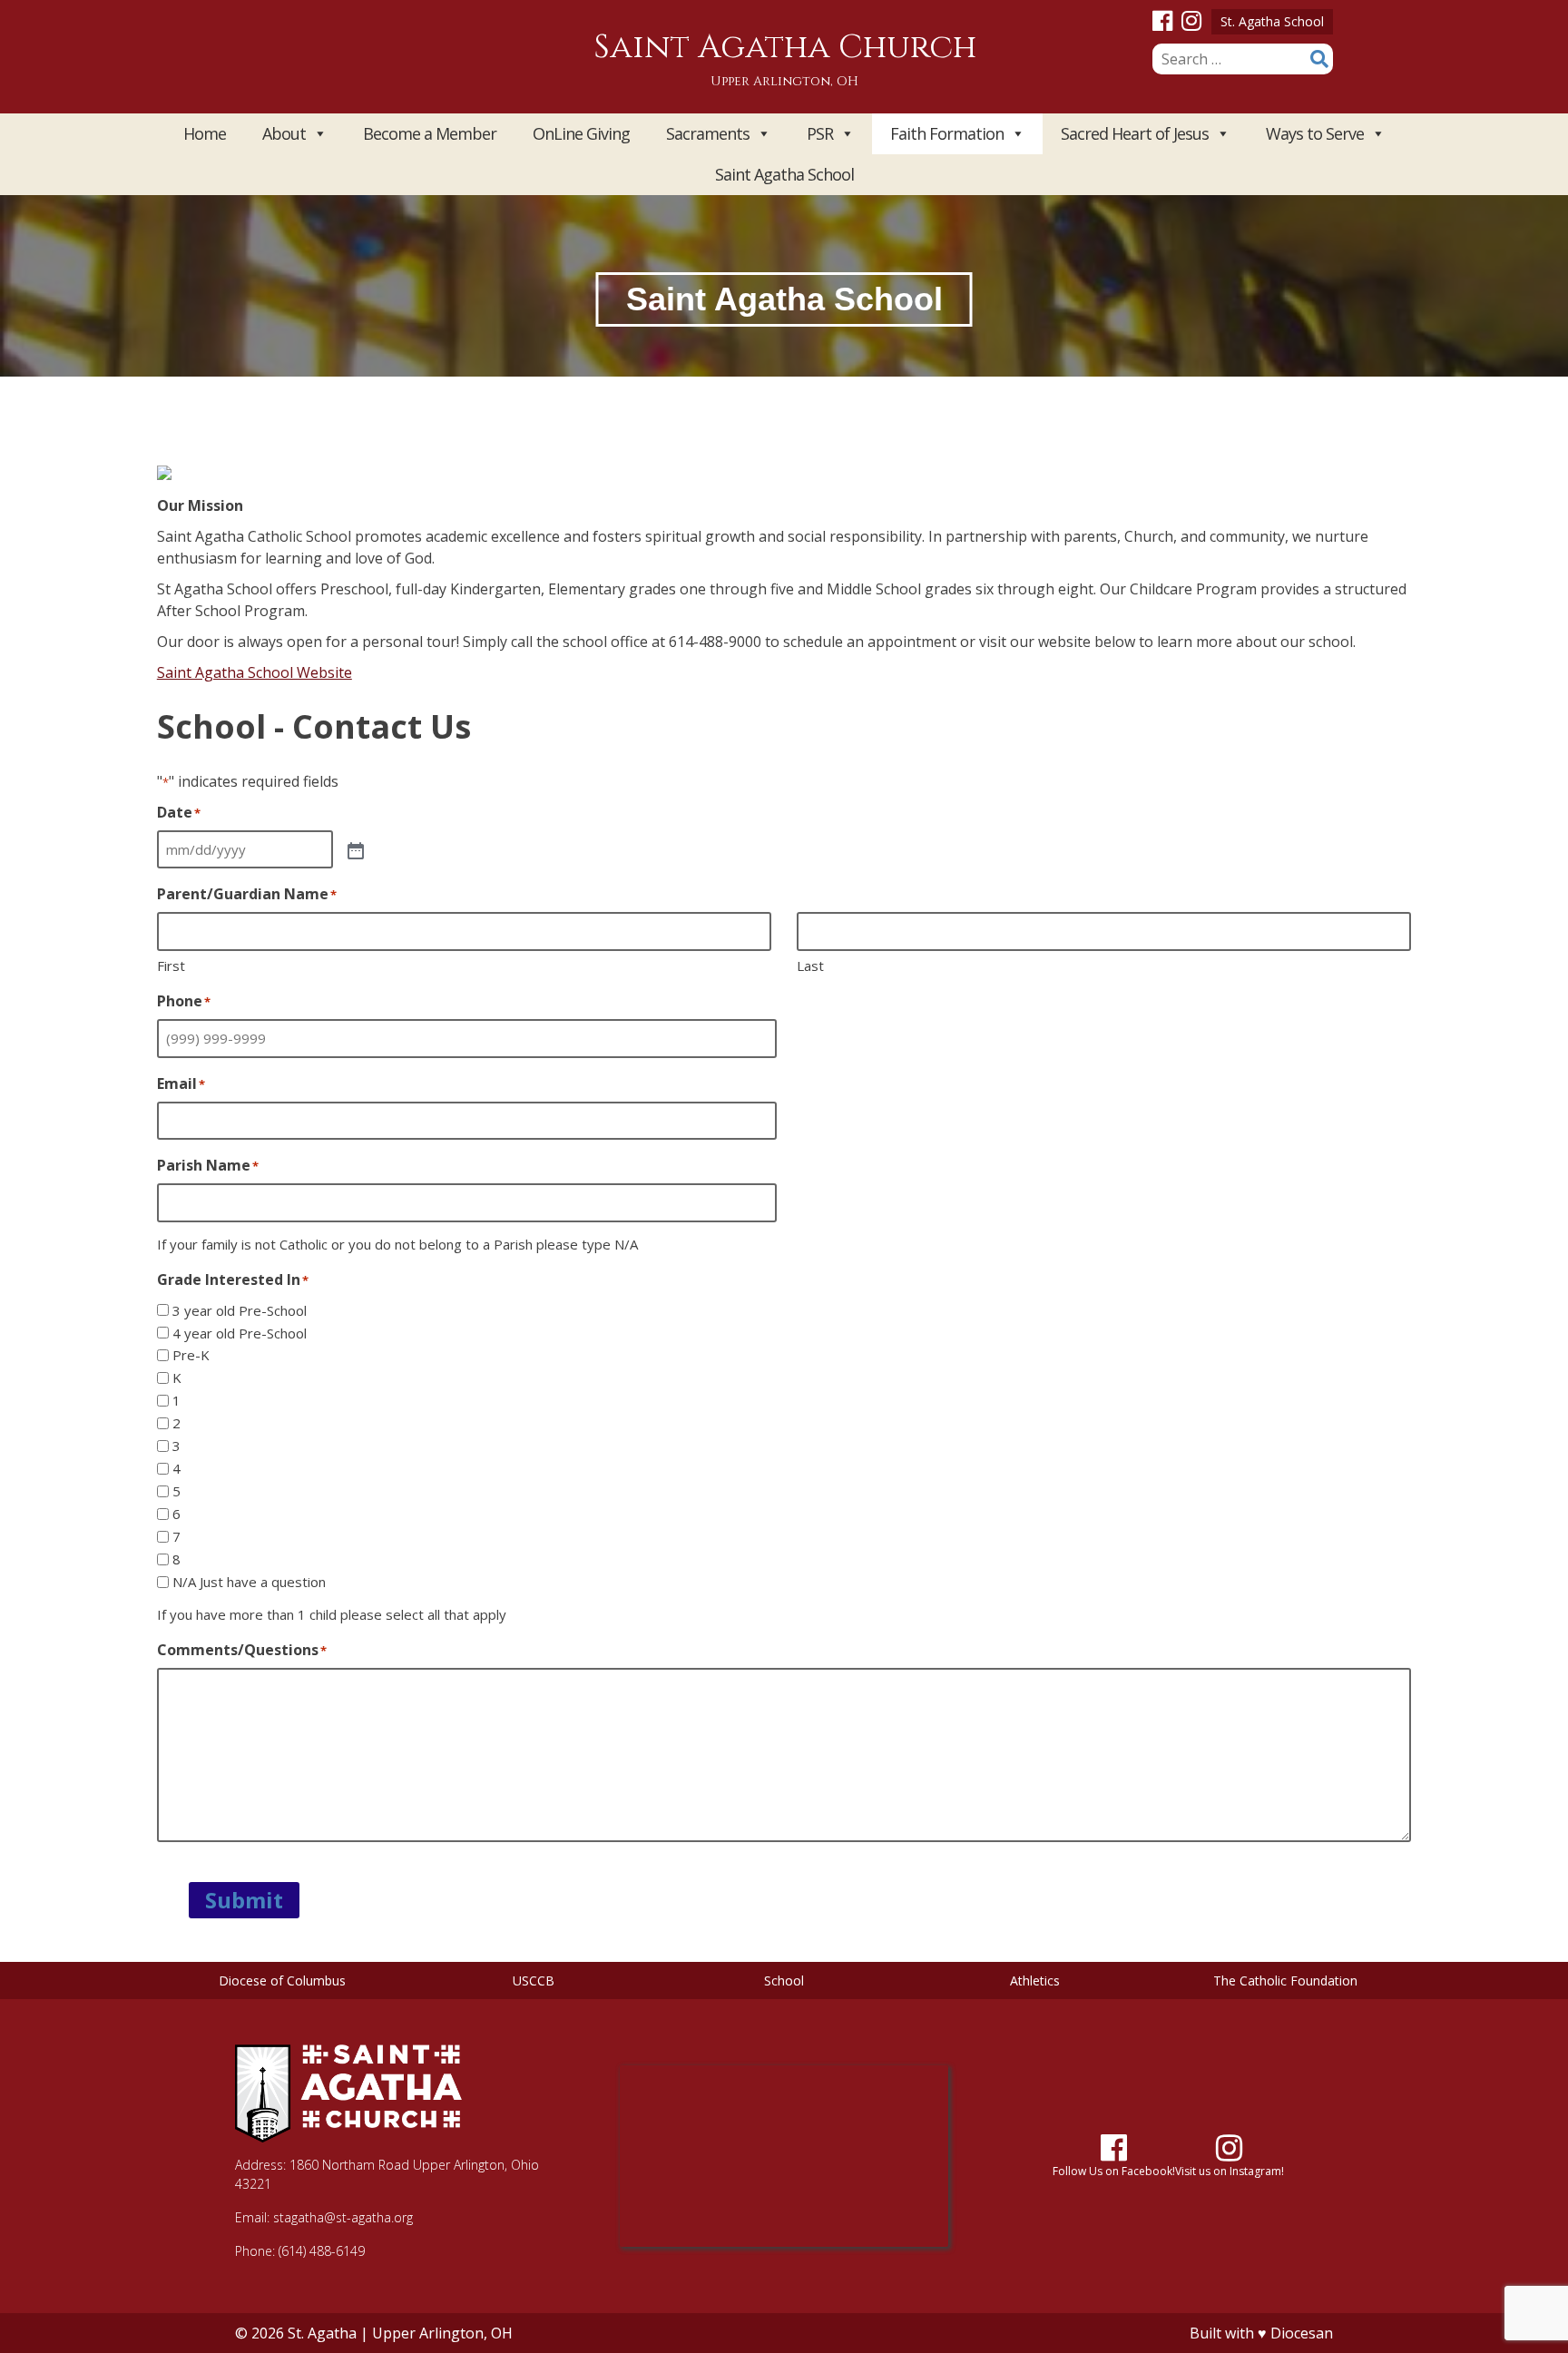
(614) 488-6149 (322, 2251)
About (284, 133)
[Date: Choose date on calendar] (354, 849)
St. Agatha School (1272, 21)
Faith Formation (947, 133)
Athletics (1035, 1980)
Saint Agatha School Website (255, 672)
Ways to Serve (1315, 133)
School (784, 1980)
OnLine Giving (581, 133)
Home (205, 133)
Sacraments (708, 133)
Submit (244, 1900)
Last (810, 966)
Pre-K (191, 1355)
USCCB (534, 1980)
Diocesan (1302, 2333)
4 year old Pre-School (240, 1333)
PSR (820, 133)
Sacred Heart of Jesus (1135, 133)
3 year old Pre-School (240, 1310)
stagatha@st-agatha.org (343, 2217)
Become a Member (430, 133)
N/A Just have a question (249, 1582)
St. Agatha (322, 2333)
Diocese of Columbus (282, 1980)
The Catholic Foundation (1285, 1980)
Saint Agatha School (784, 174)
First (171, 966)
